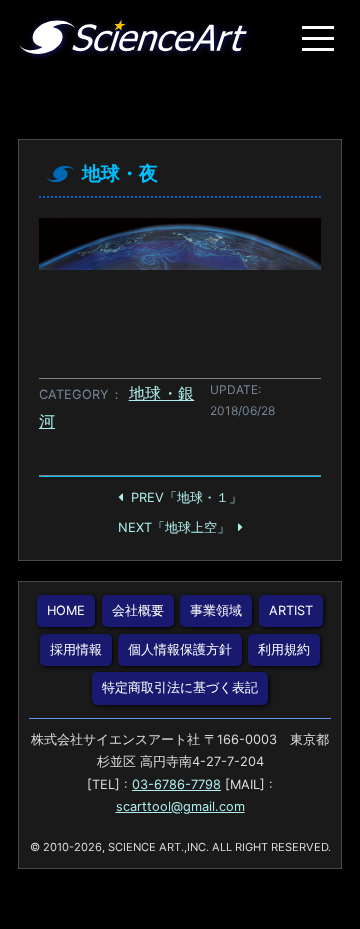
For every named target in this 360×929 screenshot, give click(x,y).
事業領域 (216, 610)
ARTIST (291, 610)
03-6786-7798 (176, 784)
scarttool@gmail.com (180, 806)
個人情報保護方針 (180, 649)
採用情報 (76, 649)
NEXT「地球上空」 (174, 527)
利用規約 (284, 649)
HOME (66, 610)
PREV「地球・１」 (186, 497)
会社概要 (138, 610)
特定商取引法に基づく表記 (180, 687)
